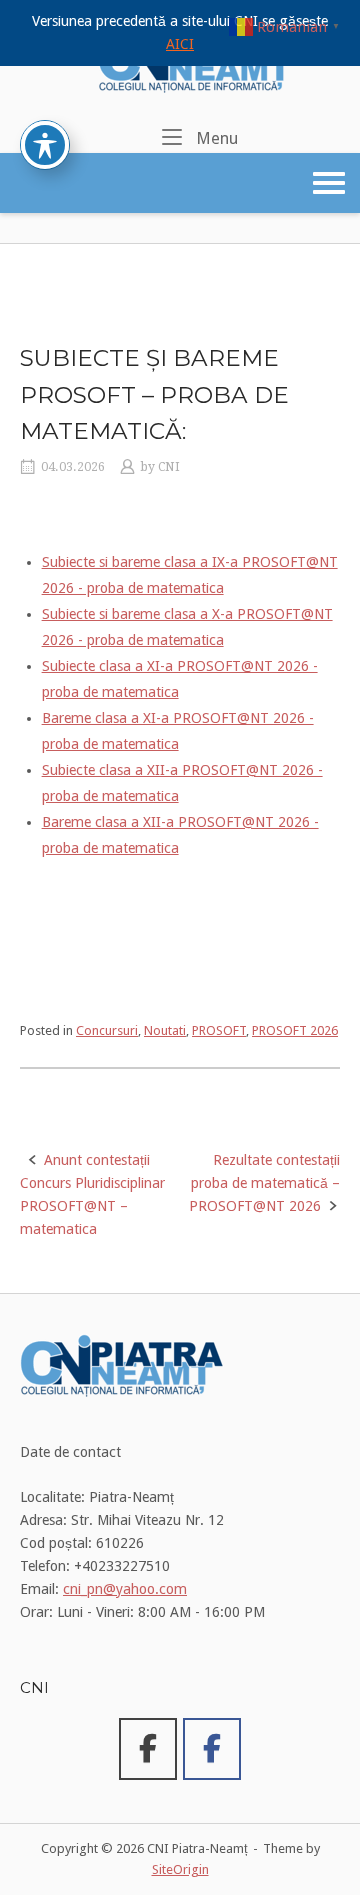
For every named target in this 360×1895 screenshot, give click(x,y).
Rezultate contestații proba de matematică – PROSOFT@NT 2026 (264, 1183)
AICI (180, 44)
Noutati (165, 1030)
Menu (215, 138)
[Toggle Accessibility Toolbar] (45, 145)
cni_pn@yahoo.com (125, 1589)
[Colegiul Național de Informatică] (148, 1749)
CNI (169, 467)
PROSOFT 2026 (295, 1030)
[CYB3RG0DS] (212, 1749)
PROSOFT (219, 1030)
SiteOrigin (180, 1869)
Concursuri (107, 1030)
